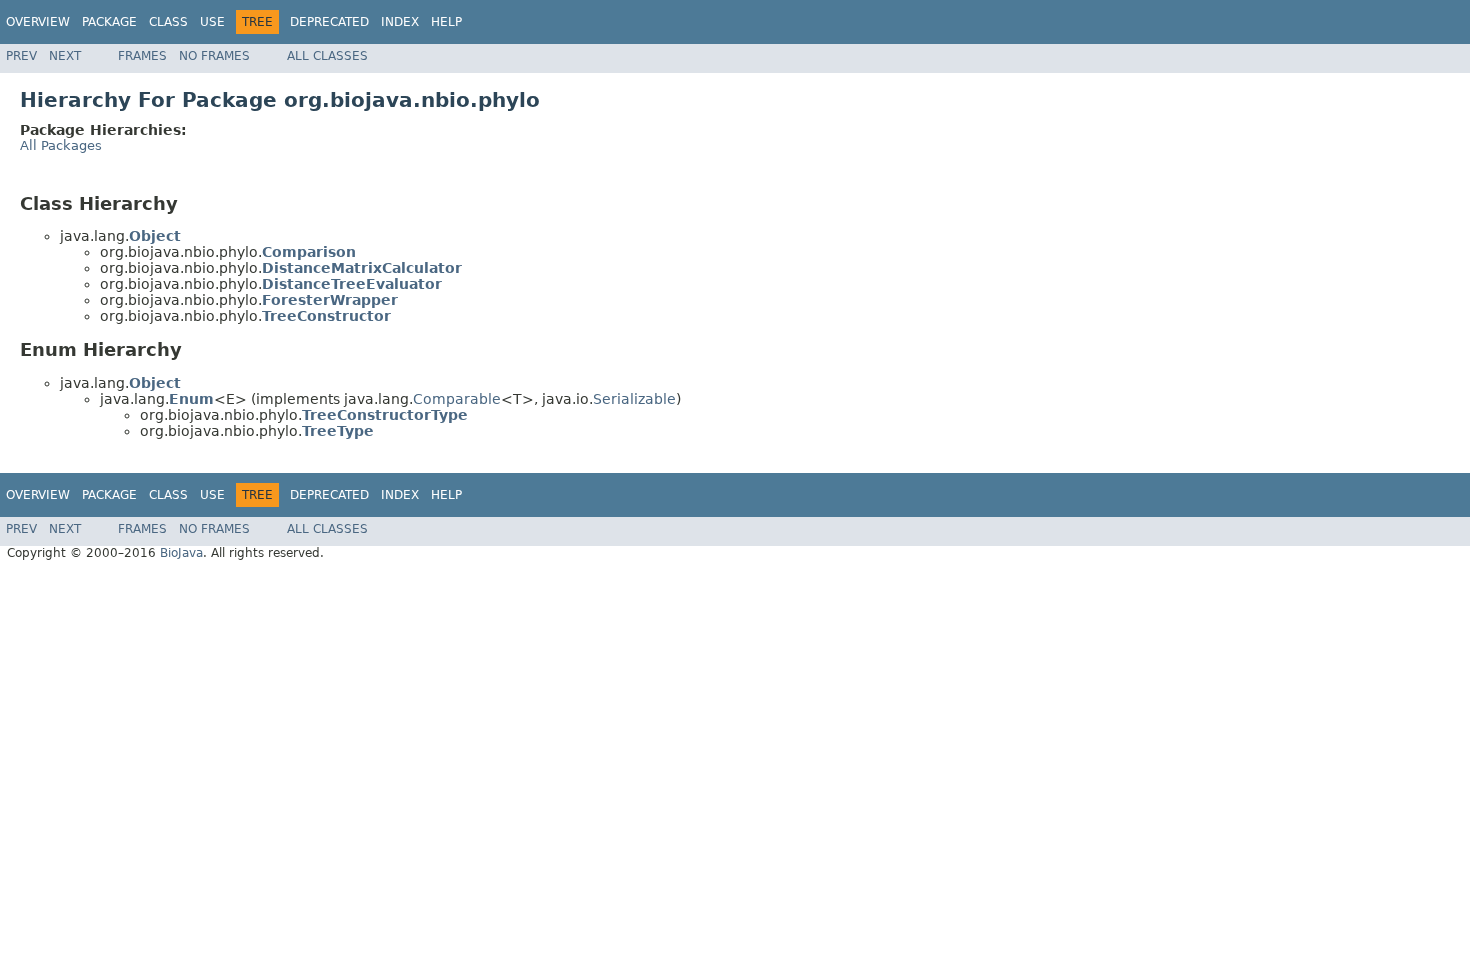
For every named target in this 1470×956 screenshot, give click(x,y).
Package (109, 22)
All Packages (61, 145)
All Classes (327, 56)
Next (65, 56)
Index (400, 22)
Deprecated (329, 22)
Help (446, 22)
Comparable (457, 399)
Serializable (634, 399)
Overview (38, 22)
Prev (21, 56)
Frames (142, 56)
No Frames (214, 56)
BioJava (181, 553)
